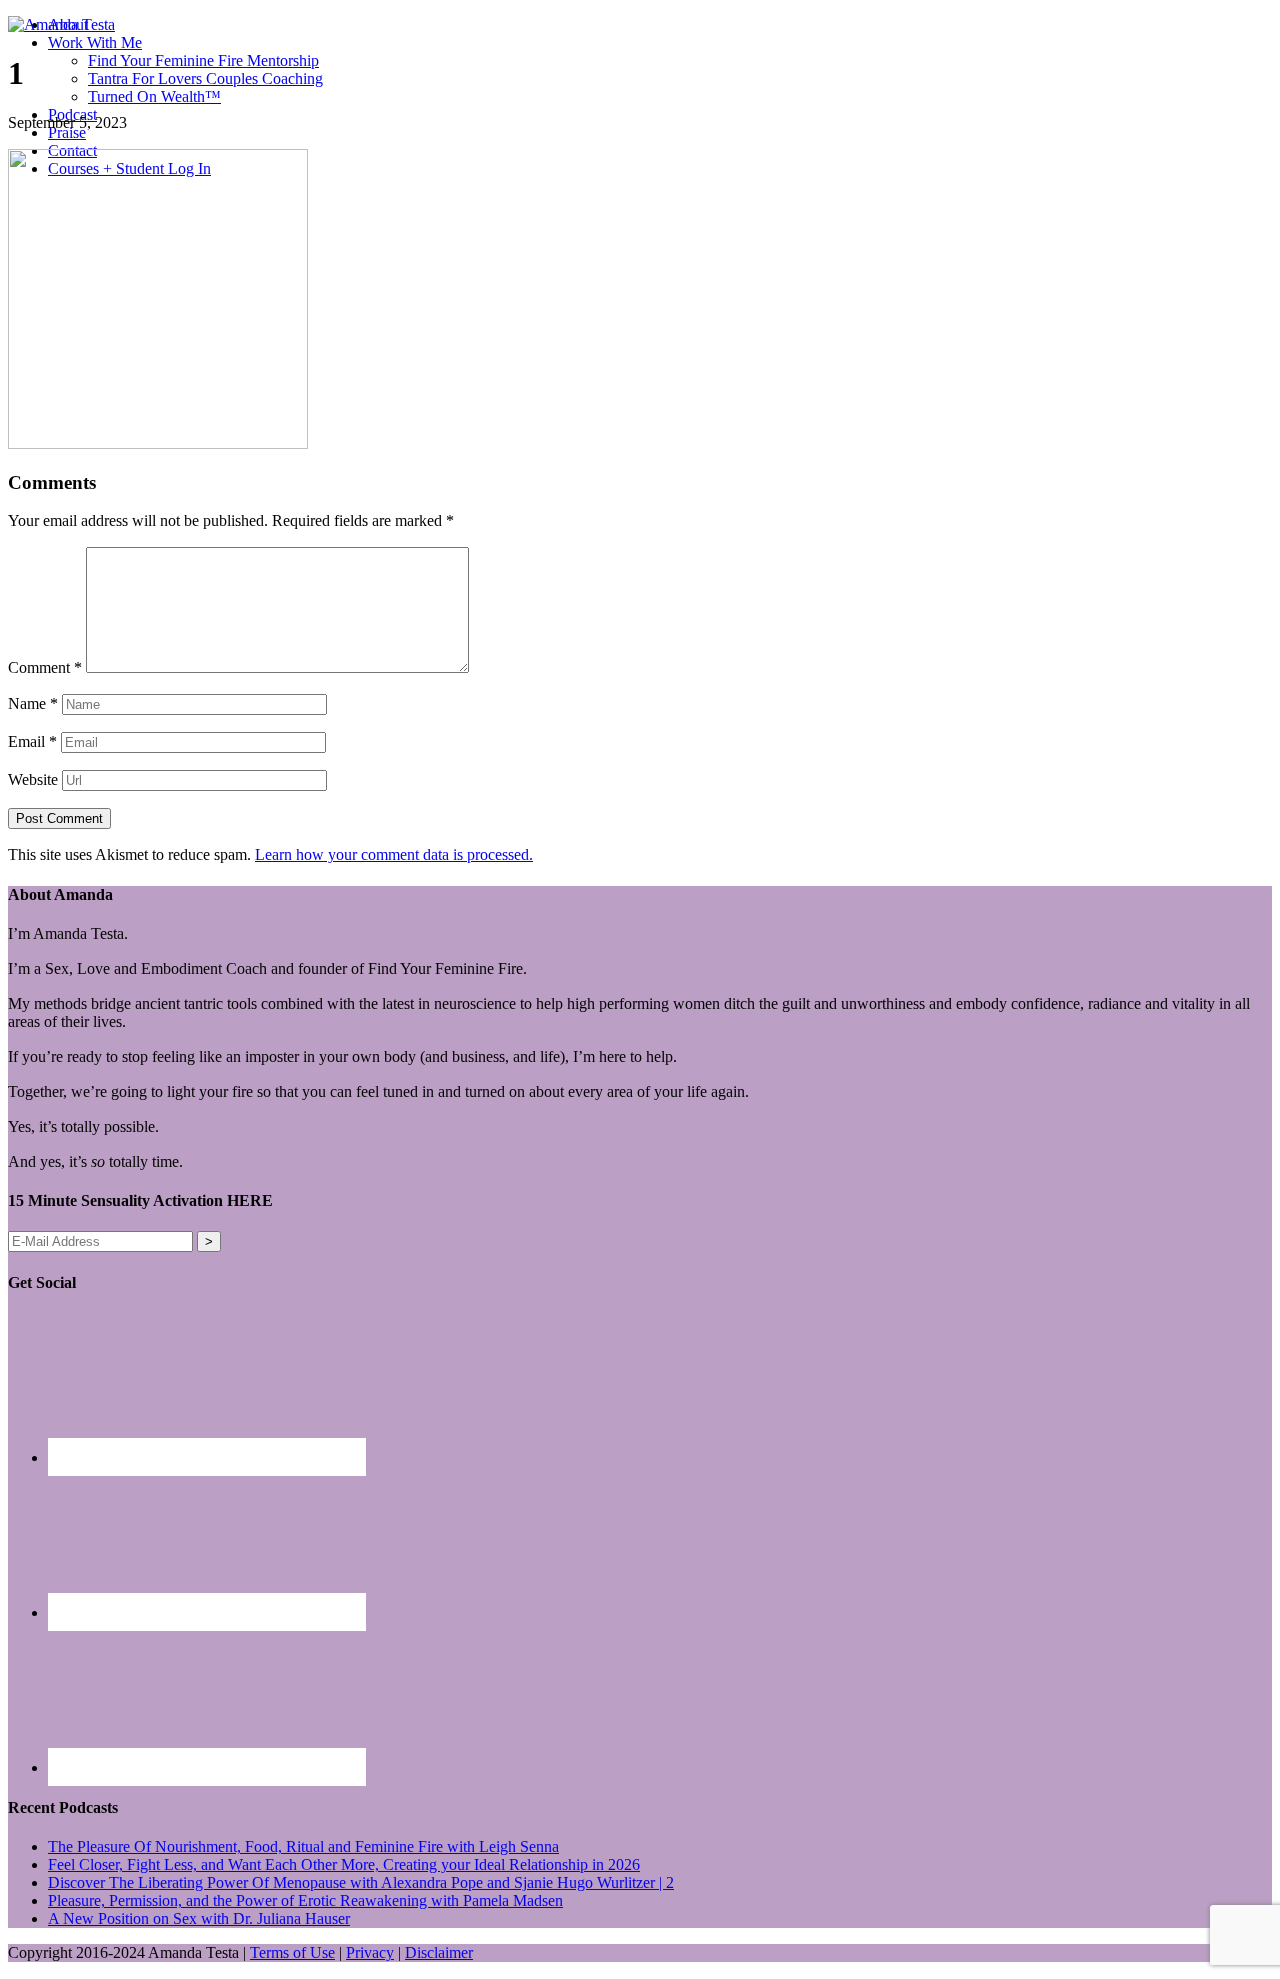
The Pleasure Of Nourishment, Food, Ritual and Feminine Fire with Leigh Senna (303, 1846)
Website (33, 779)
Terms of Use (292, 1952)
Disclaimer (439, 1952)
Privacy (370, 1952)
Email (32, 741)
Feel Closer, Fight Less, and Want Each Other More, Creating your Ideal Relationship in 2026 (344, 1864)
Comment (45, 667)
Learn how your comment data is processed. (394, 854)
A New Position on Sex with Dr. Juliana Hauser (199, 1918)
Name (33, 703)
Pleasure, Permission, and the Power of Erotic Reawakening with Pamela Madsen (305, 1900)
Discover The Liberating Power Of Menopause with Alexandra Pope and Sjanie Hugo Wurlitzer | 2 (361, 1882)
